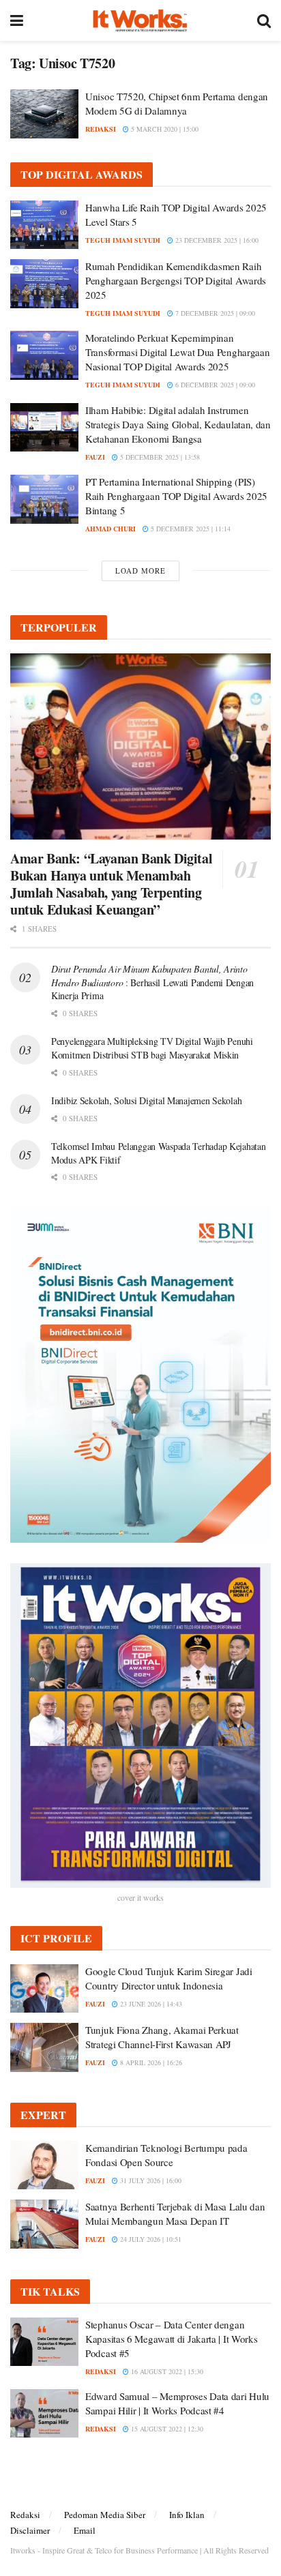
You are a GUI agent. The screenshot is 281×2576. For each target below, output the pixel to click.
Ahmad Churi (110, 529)
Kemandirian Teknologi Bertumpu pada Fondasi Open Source (166, 2155)
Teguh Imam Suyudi (123, 240)
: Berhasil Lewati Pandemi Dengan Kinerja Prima (152, 982)
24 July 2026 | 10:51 (150, 2239)
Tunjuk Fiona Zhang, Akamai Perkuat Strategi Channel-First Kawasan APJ (162, 2037)
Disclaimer (30, 2530)
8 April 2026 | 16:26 (150, 2062)
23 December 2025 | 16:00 (216, 240)
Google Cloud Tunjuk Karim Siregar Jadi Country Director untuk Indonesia (169, 1978)
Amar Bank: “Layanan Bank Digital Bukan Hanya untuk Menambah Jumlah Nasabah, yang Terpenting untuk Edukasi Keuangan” (111, 884)
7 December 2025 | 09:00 (214, 313)
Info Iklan (187, 2515)
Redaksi (25, 2515)
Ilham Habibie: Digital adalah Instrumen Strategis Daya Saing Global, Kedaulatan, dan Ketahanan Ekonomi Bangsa (178, 424)
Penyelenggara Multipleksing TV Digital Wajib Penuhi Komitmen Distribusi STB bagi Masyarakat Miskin (152, 1048)
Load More (140, 571)
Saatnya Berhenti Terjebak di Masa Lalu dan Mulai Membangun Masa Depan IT (175, 2214)
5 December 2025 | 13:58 (159, 457)
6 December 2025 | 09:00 (214, 385)
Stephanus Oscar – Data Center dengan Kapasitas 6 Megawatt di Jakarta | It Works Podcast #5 (171, 2339)
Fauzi (95, 457)
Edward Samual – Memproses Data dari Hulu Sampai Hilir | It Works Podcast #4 (177, 2403)
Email (85, 2530)
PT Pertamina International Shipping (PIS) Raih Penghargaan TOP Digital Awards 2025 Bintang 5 (176, 496)
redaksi (101, 129)
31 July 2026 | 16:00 (150, 2180)
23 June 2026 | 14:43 (150, 2004)
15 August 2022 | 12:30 (166, 2429)
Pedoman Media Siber (105, 2515)
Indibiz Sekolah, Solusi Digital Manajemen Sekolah (146, 1100)
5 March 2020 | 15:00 (164, 129)
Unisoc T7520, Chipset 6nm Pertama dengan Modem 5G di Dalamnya (177, 103)
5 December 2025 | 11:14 (190, 529)
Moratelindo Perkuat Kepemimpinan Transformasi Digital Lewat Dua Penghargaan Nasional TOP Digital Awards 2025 (177, 352)
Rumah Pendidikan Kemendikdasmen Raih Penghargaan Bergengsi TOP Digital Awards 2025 (176, 280)
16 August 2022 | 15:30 (166, 2371)
